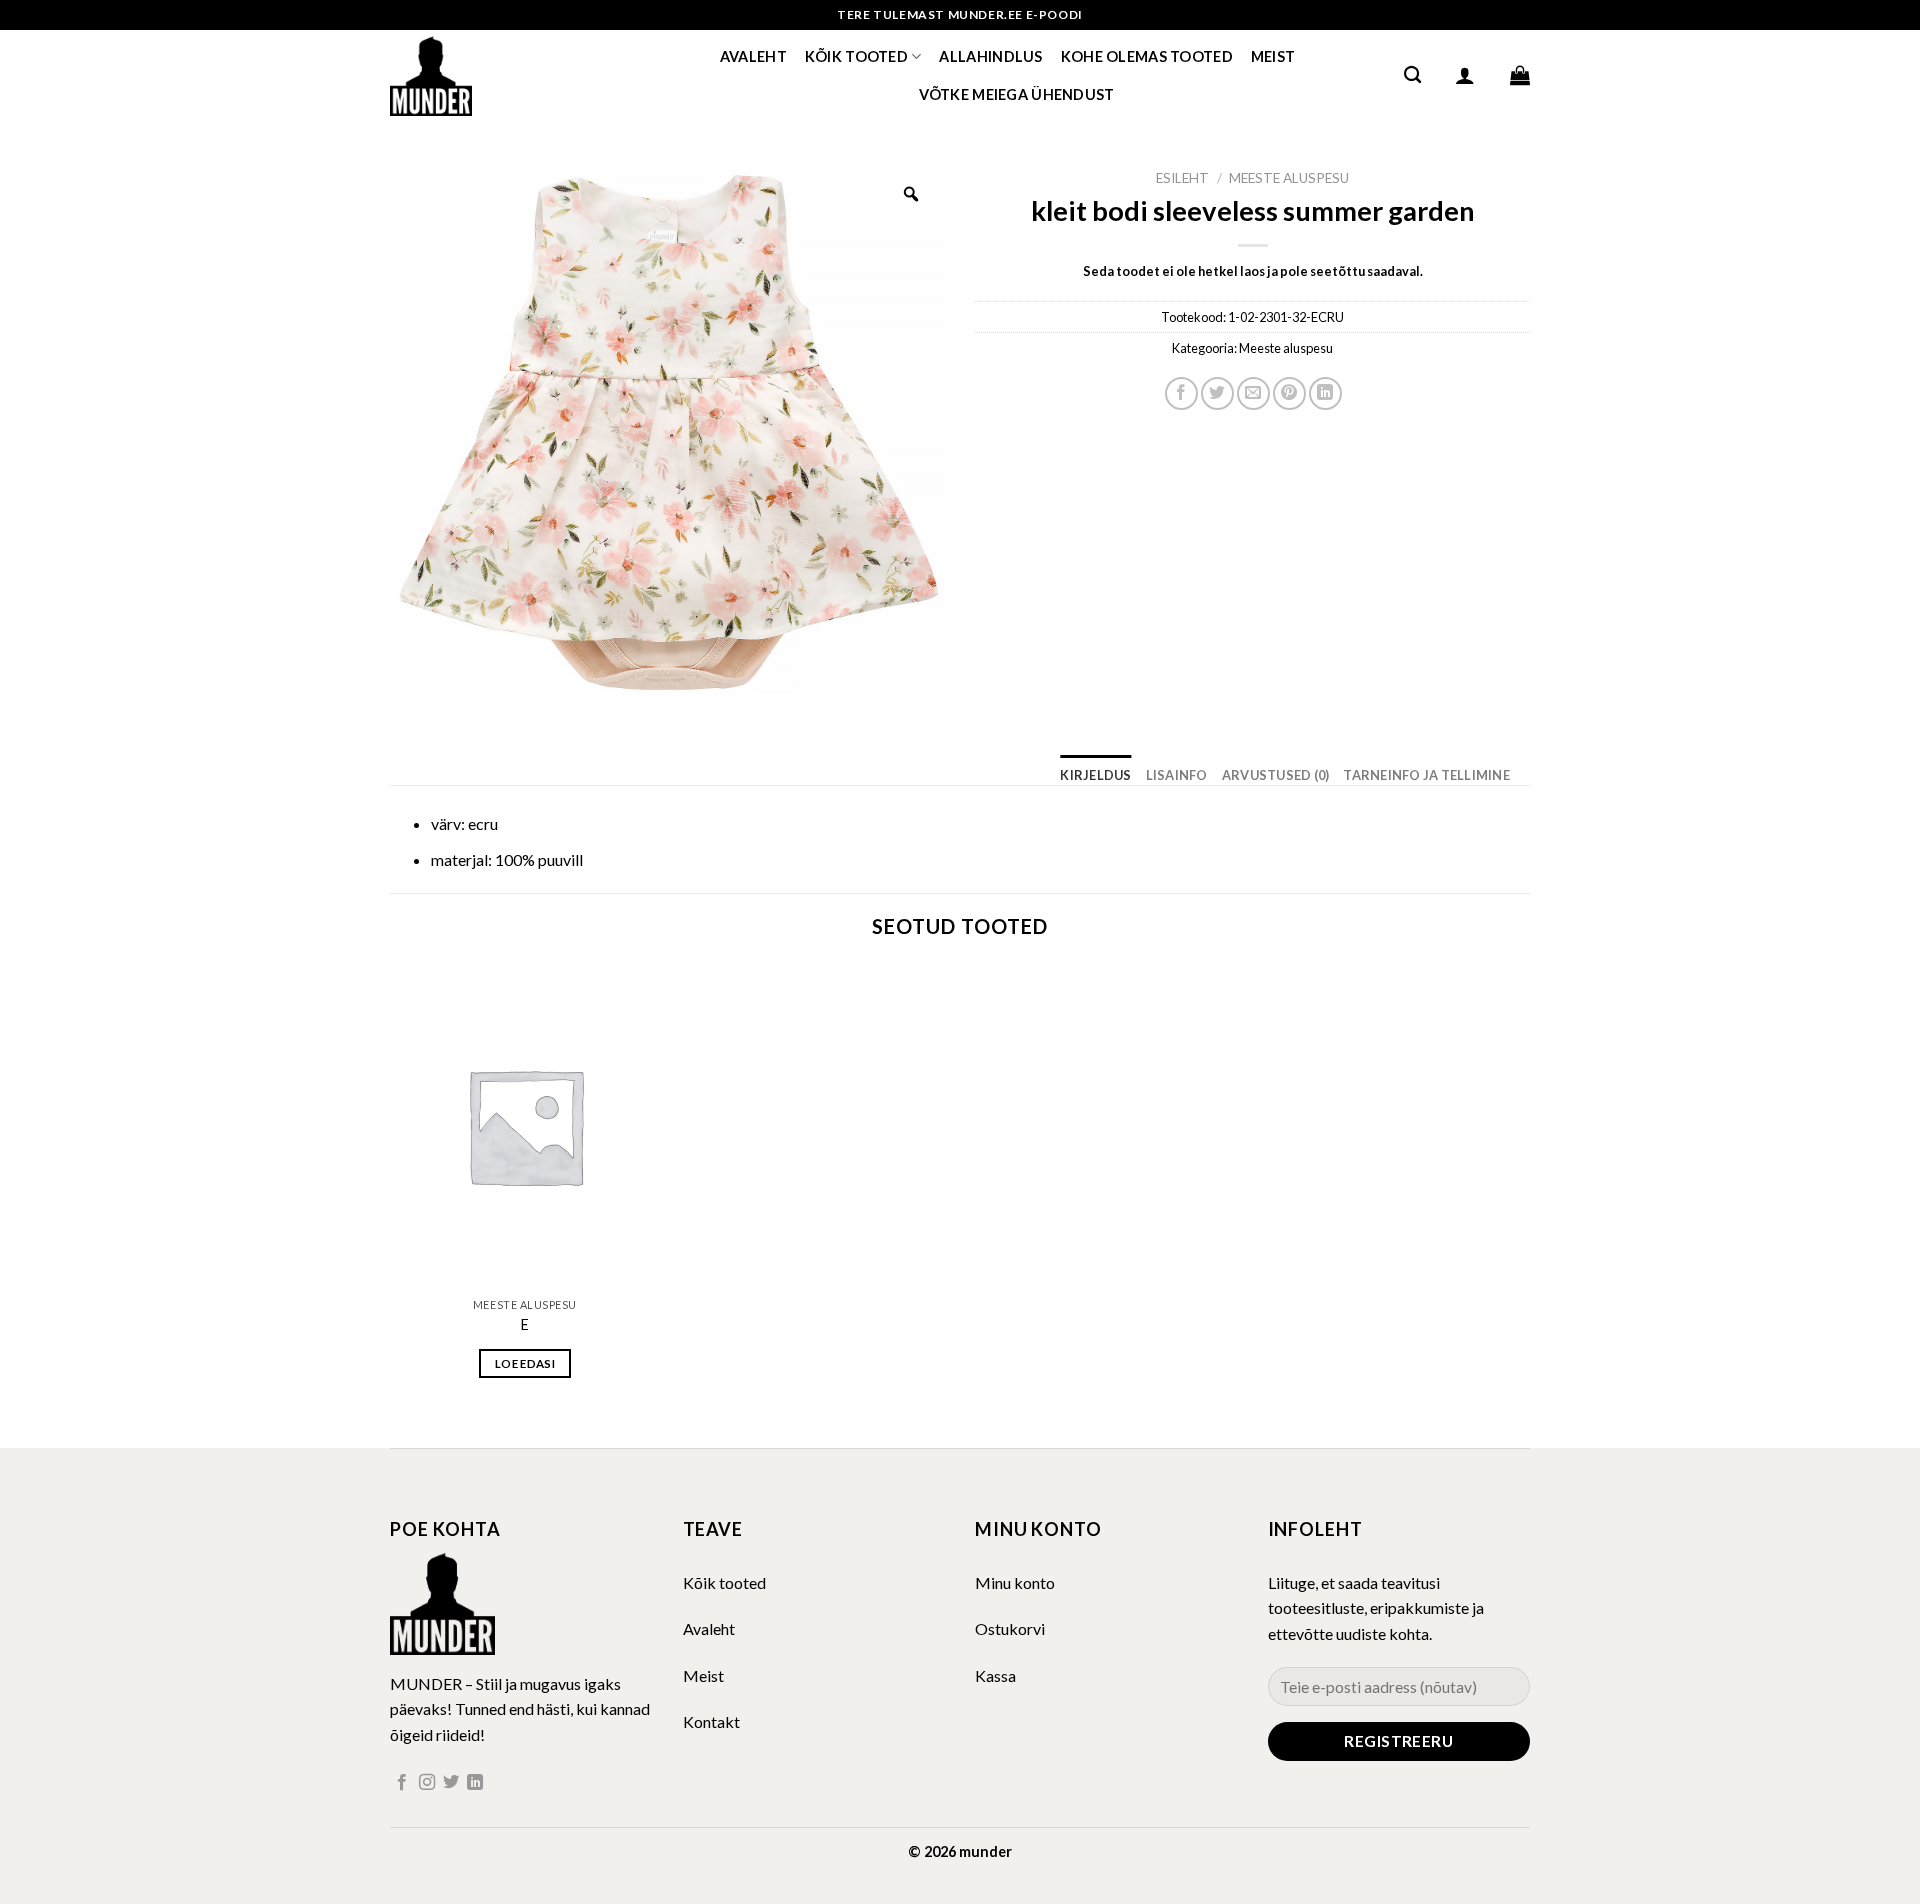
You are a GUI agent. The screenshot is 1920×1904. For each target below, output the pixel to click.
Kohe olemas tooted (1147, 56)
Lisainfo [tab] (1177, 775)
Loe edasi (525, 1363)
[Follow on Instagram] (427, 1783)
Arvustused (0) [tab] (1276, 775)
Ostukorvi (1010, 1628)
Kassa (995, 1675)
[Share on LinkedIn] (1325, 393)
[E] (525, 1125)
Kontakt (711, 1721)
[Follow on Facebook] (402, 1783)
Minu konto (1015, 1582)
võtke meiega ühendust (1017, 94)
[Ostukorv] (1520, 75)
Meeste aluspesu (1289, 178)
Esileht (1182, 178)
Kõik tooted (856, 56)
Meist (1273, 56)
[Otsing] (1412, 75)
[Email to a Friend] (1253, 393)
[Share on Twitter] (1217, 393)
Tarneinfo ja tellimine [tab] (1426, 775)
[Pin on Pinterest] (1289, 393)
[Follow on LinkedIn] (475, 1783)
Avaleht (753, 56)
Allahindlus (990, 56)
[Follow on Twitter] (451, 1783)
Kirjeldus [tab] (1095, 775)
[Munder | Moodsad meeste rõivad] (490, 75)
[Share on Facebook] (1181, 393)
